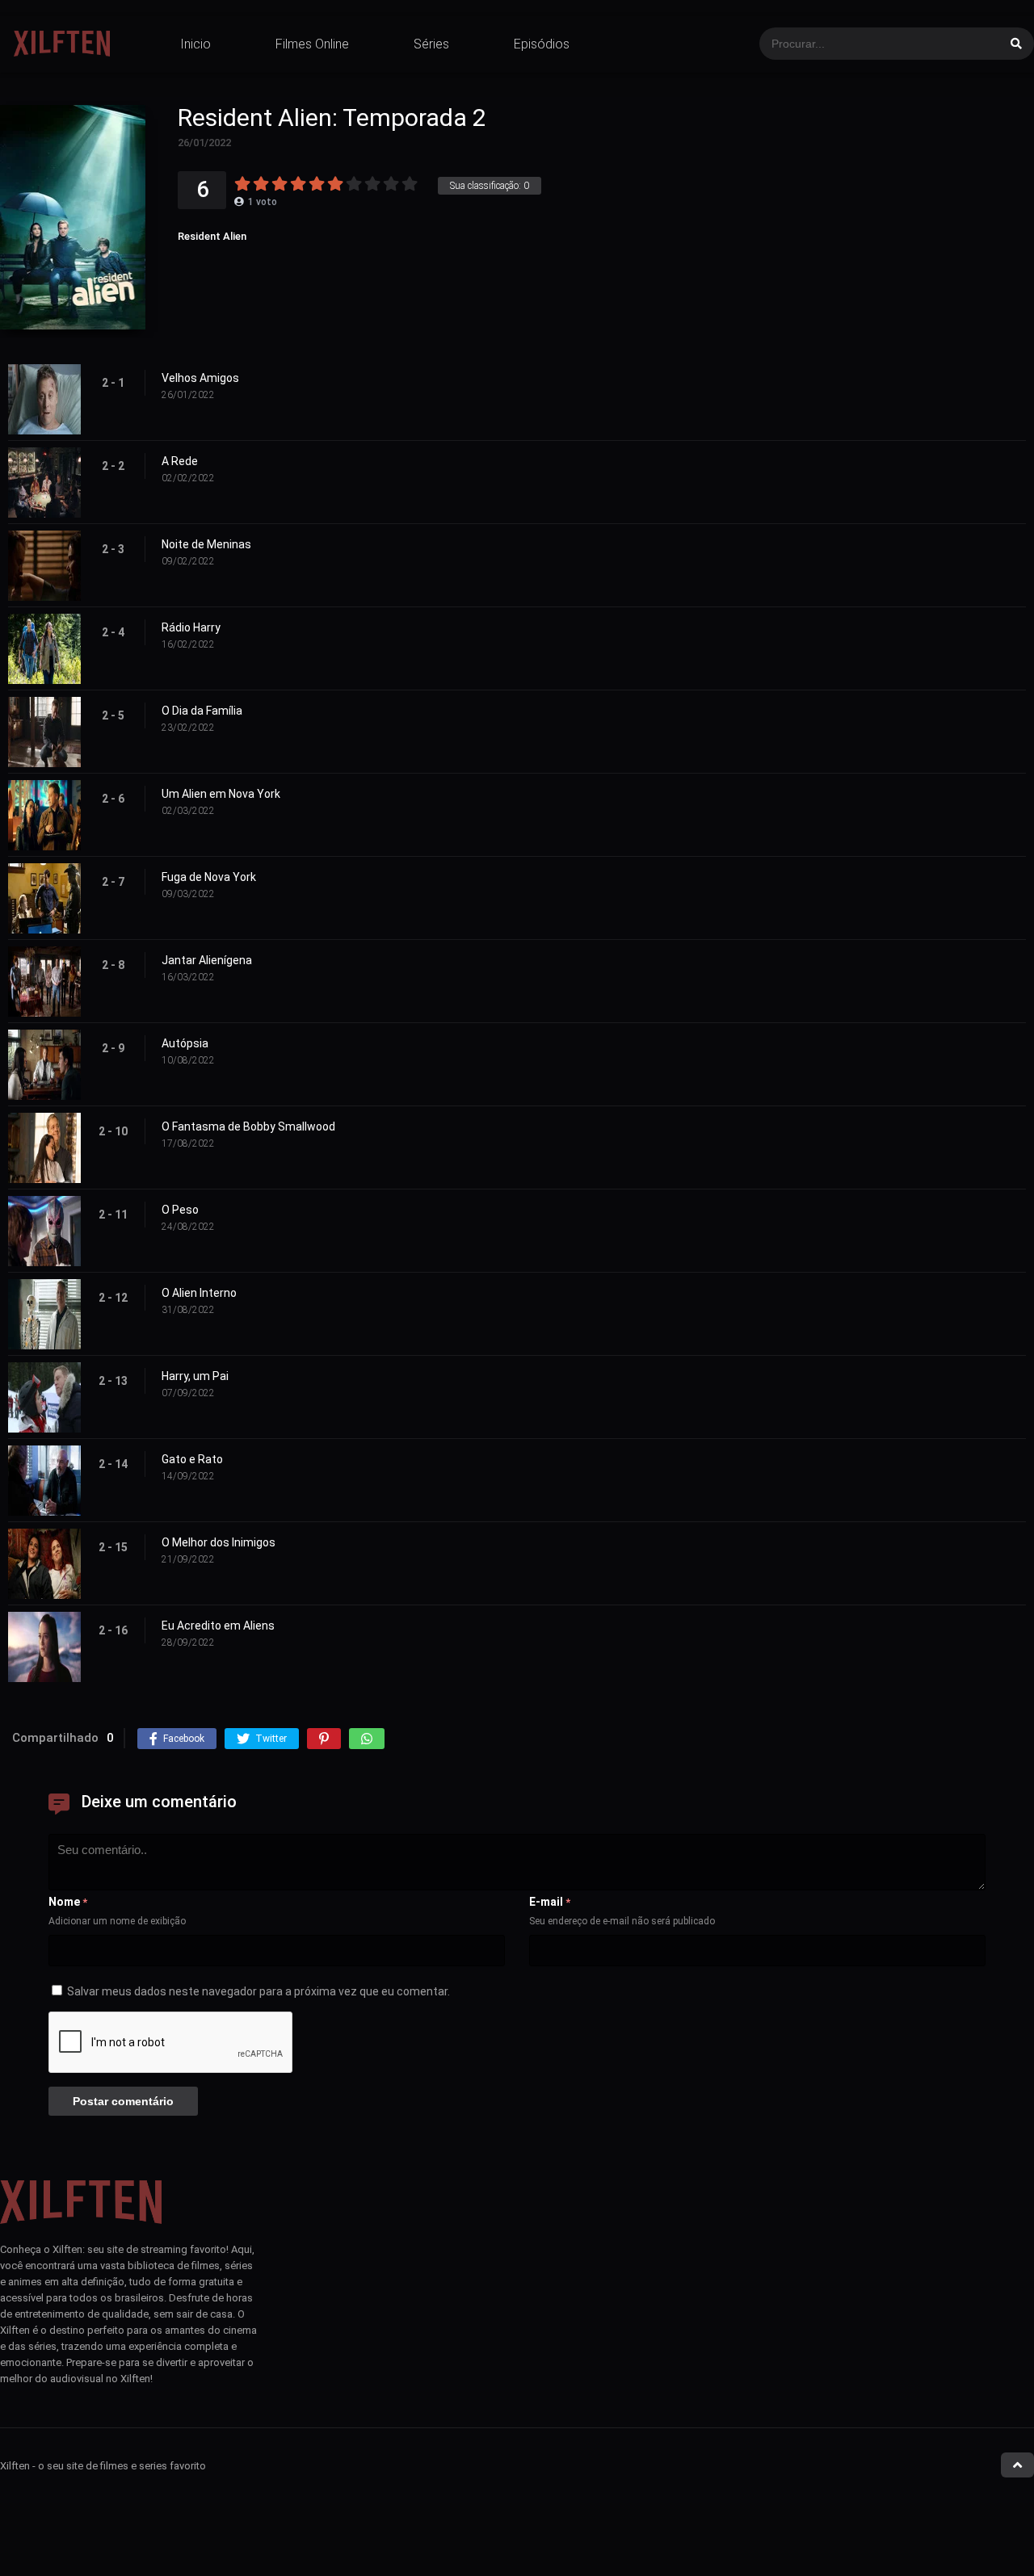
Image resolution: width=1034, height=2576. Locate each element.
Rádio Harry (191, 627)
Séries (431, 44)
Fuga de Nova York (209, 877)
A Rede (180, 461)
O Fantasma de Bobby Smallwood (248, 1126)
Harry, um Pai (195, 1376)
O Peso (180, 1210)
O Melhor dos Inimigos (219, 1542)
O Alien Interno (199, 1293)
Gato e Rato (192, 1459)
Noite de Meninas (206, 544)
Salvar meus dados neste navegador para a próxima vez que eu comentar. (258, 1991)
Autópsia (185, 1043)
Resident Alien (212, 236)
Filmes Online (312, 44)
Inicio (195, 44)
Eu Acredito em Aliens (218, 1626)
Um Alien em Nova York (221, 794)
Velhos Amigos (200, 378)
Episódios (542, 44)
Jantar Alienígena (207, 960)
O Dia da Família (202, 711)
